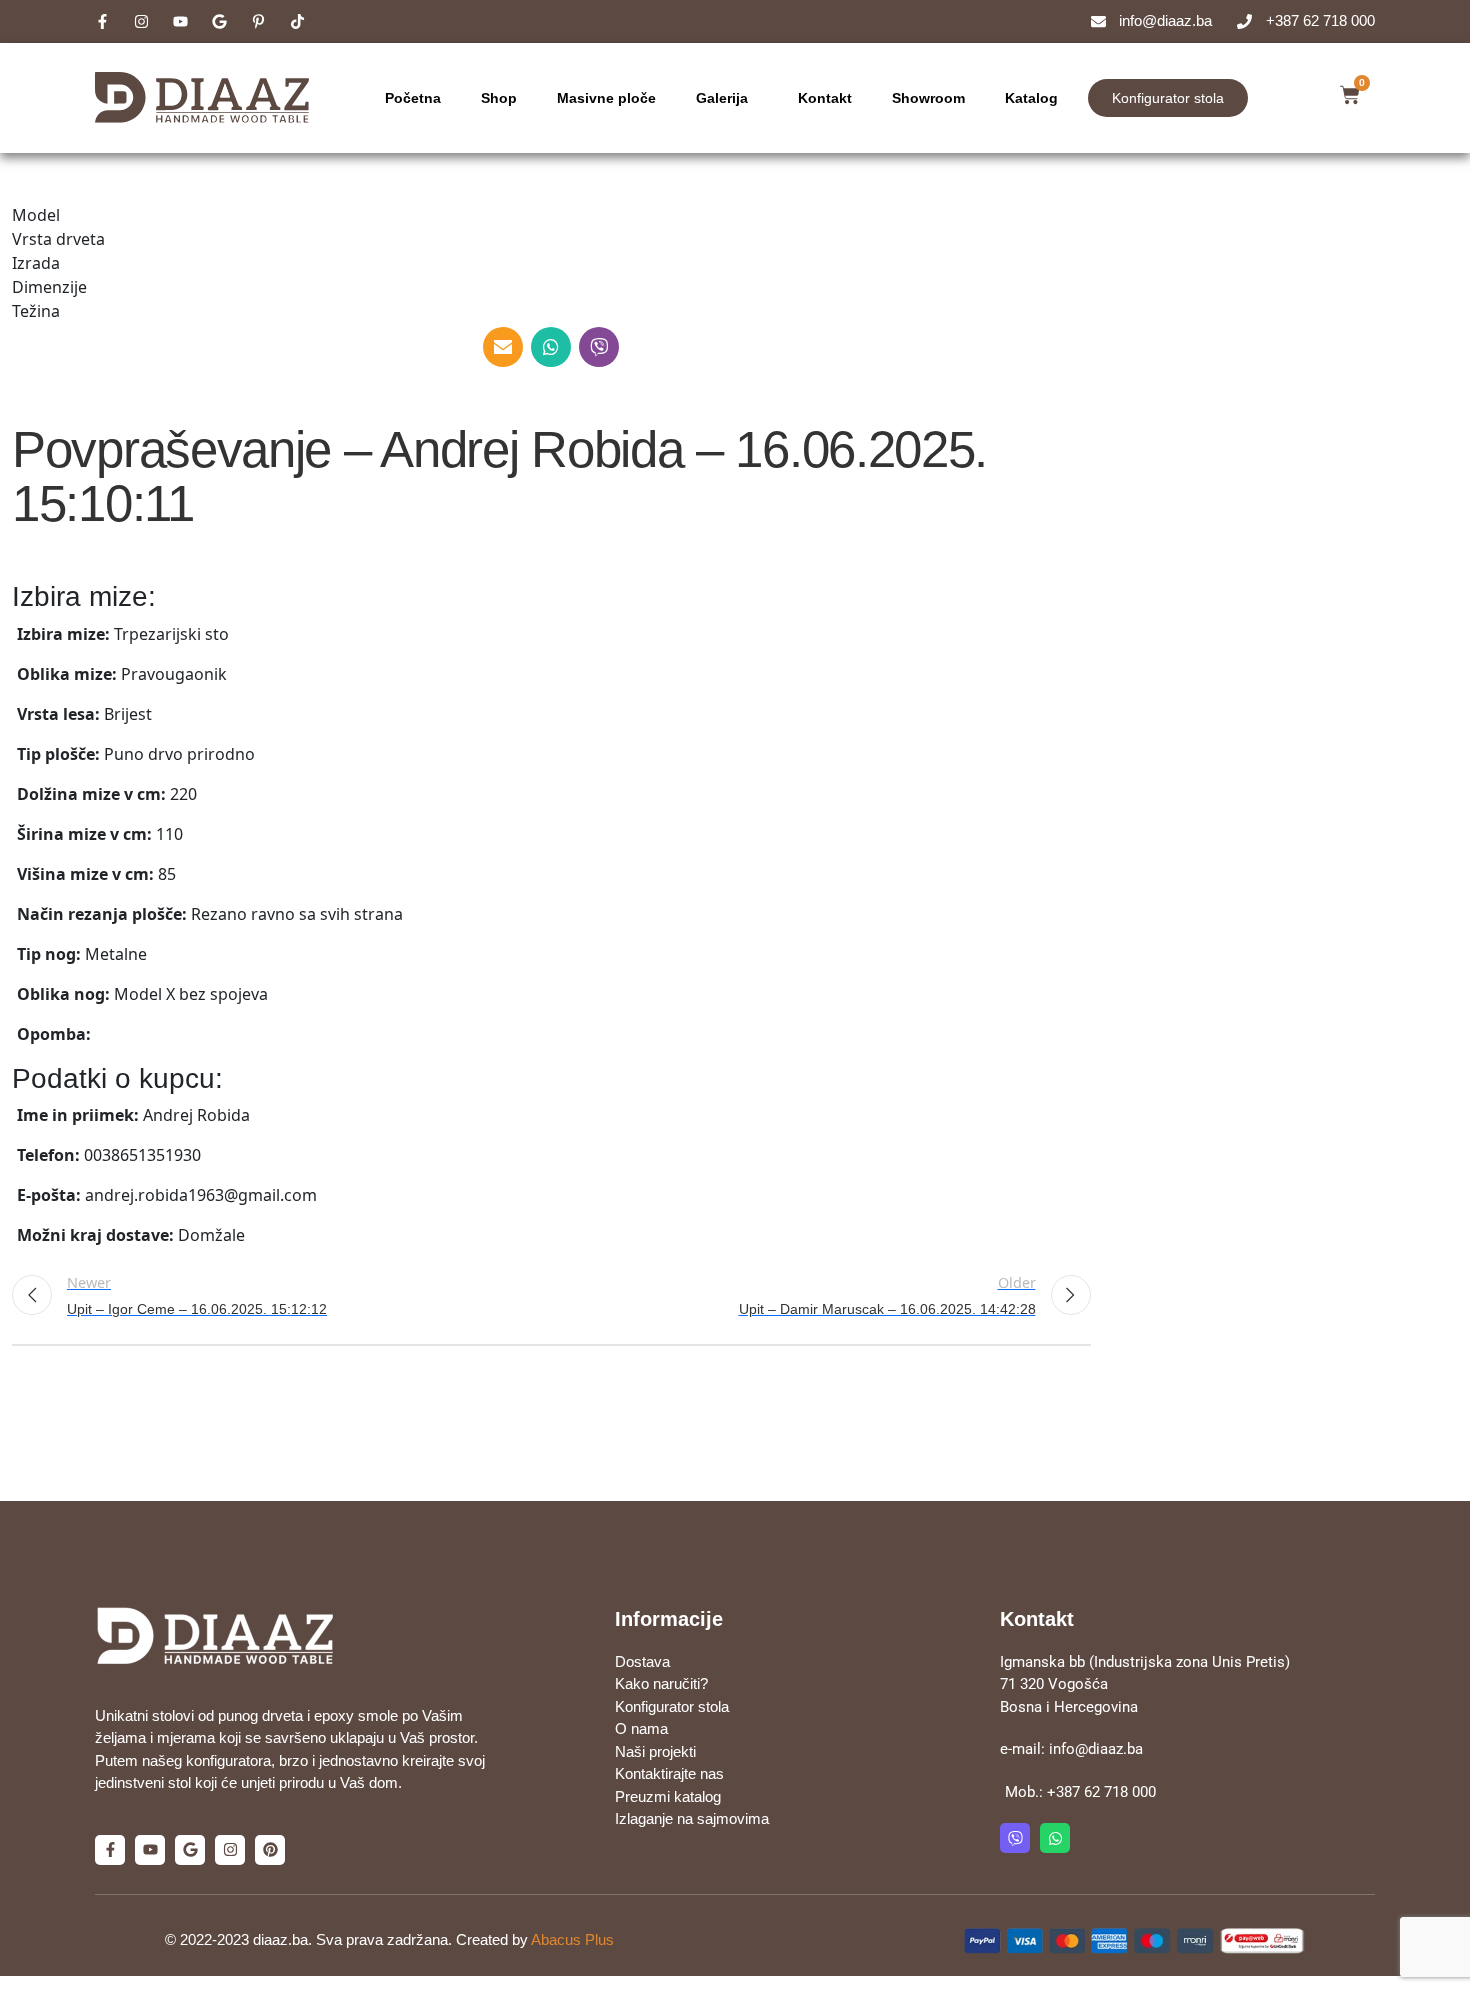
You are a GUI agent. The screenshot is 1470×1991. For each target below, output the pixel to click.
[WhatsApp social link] (551, 347)
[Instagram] (230, 1850)
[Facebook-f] (110, 1850)
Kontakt (825, 98)
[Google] (190, 1850)
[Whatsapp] (1055, 1838)
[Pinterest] (270, 1850)
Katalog (1031, 98)
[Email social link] (503, 347)
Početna (413, 98)
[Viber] (1015, 1838)
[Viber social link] (599, 347)
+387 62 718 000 (1101, 1792)
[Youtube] (150, 1850)
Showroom (928, 98)
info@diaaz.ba (1096, 1749)
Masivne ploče (606, 98)
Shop (499, 98)
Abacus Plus (572, 1939)
